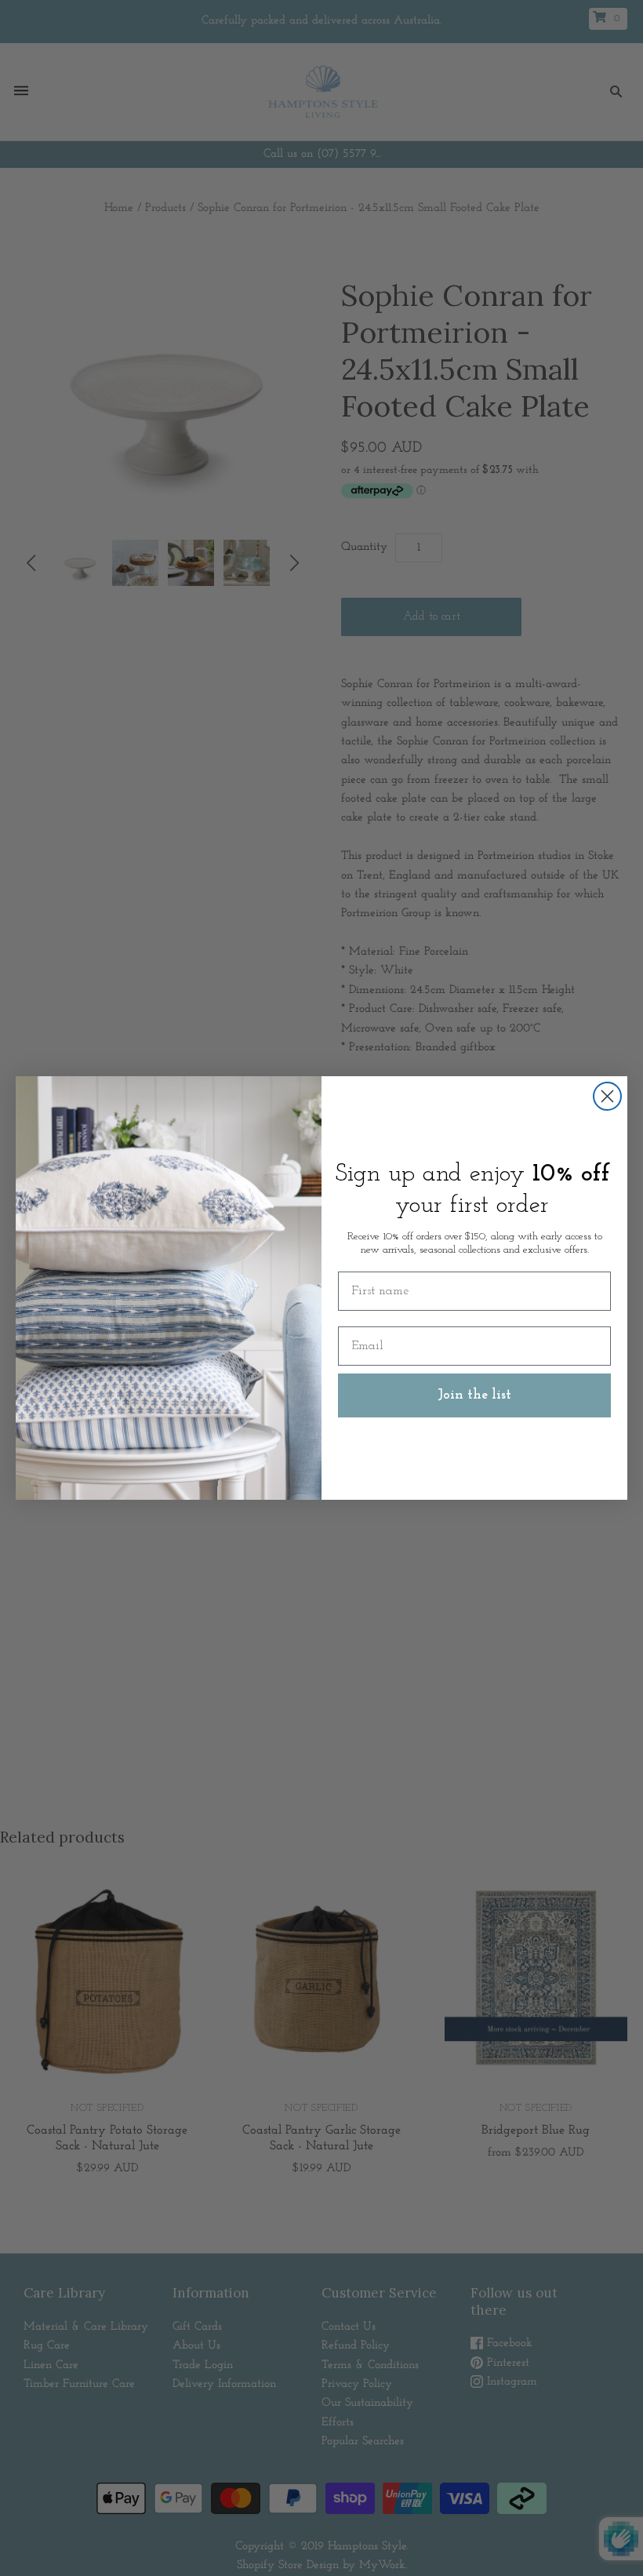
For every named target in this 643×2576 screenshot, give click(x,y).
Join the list (474, 1395)
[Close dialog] (607, 1096)
